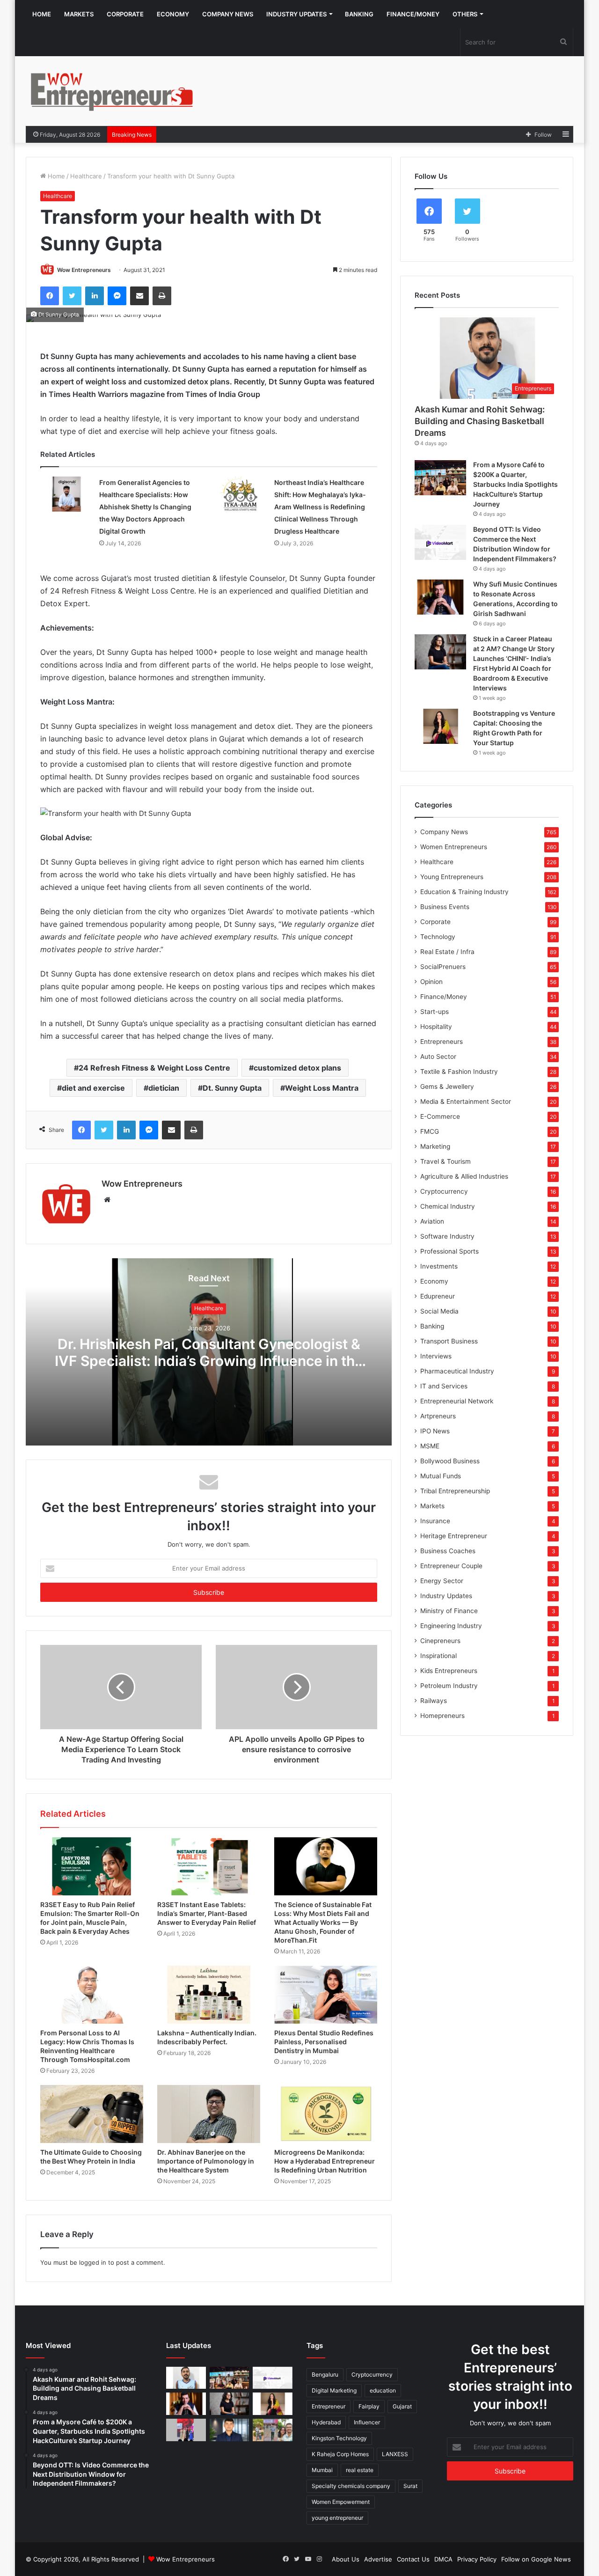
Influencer (367, 2422)
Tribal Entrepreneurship (455, 1491)
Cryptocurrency (444, 1191)
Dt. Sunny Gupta (232, 1088)
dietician (164, 1088)
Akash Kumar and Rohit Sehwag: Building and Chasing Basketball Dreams (480, 421)
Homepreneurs (442, 1716)
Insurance (435, 1521)
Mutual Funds (441, 1476)
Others (465, 14)
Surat (410, 2486)
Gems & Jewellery (447, 1086)
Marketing (435, 1146)
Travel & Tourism (446, 1161)
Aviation (432, 1221)
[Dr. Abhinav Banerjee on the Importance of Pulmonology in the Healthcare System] (209, 2114)
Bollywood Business (450, 1461)
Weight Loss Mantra (322, 1088)
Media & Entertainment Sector (466, 1101)
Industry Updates (296, 14)
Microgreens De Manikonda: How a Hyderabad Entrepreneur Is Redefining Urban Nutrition (325, 2161)
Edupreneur (438, 1296)
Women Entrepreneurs (454, 847)
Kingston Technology (339, 2438)
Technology (438, 937)
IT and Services (444, 1386)
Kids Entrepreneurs (449, 1671)
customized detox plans (297, 1068)
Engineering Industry (451, 1626)
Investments (439, 1266)
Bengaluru (325, 2374)
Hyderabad (326, 2422)
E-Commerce (440, 1116)
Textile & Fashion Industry (459, 1071)
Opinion (431, 982)
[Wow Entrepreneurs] (112, 91)
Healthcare (86, 176)
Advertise (378, 2559)
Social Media (439, 1311)
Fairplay (369, 2406)
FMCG (430, 1131)
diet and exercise (93, 1088)
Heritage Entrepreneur (454, 1536)
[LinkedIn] (95, 296)
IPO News (435, 1431)
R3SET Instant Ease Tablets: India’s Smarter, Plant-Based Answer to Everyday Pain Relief (207, 1913)
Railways (434, 1701)
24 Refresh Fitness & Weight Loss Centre (154, 1068)
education (383, 2390)
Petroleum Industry (449, 1686)
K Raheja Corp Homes (340, 2454)
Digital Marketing (334, 2390)
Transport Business (449, 1341)
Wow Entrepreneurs (84, 270)
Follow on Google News (536, 2559)
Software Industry (447, 1236)
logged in (93, 2262)
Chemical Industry (448, 1206)
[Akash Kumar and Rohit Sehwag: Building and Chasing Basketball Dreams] (186, 2378)
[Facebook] (50, 296)
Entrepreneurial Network (457, 1401)
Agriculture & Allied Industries (464, 1176)
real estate (360, 2470)
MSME (430, 1446)
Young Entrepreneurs (452, 877)
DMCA (443, 2559)
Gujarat (402, 2406)
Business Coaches (448, 1551)
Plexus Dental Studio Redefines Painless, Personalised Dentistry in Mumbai (324, 2042)
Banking (359, 14)
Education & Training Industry (464, 892)
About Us (346, 2559)
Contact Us (413, 2559)
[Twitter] (72, 296)
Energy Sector (442, 1581)
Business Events (445, 907)
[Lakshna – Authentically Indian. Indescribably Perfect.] (209, 1995)
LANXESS (395, 2454)
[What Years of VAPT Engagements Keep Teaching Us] (230, 2430)
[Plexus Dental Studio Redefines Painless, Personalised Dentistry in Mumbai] (326, 1995)
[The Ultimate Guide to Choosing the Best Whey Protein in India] (92, 2114)
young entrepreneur (337, 2518)
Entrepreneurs (442, 1042)
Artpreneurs (438, 1416)
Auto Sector (438, 1057)
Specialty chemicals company (351, 2486)
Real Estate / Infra (447, 952)
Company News (228, 14)
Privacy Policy (477, 2559)
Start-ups (435, 1012)
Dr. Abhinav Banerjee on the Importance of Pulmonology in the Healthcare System (206, 2161)
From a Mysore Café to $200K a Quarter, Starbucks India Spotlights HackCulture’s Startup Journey (515, 484)
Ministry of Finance (449, 1611)
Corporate (125, 14)
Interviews (436, 1356)
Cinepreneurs (440, 1641)
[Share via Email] (139, 296)
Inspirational (438, 1656)
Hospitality (436, 1027)
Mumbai (322, 2470)
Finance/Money (413, 14)
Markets (79, 14)
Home (42, 14)
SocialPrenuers (443, 967)
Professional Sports (449, 1251)
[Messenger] (117, 296)
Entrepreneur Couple (451, 1566)
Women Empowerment (341, 2502)
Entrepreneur (329, 2406)
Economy (173, 14)
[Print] (162, 296)
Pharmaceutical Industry (457, 1371)
